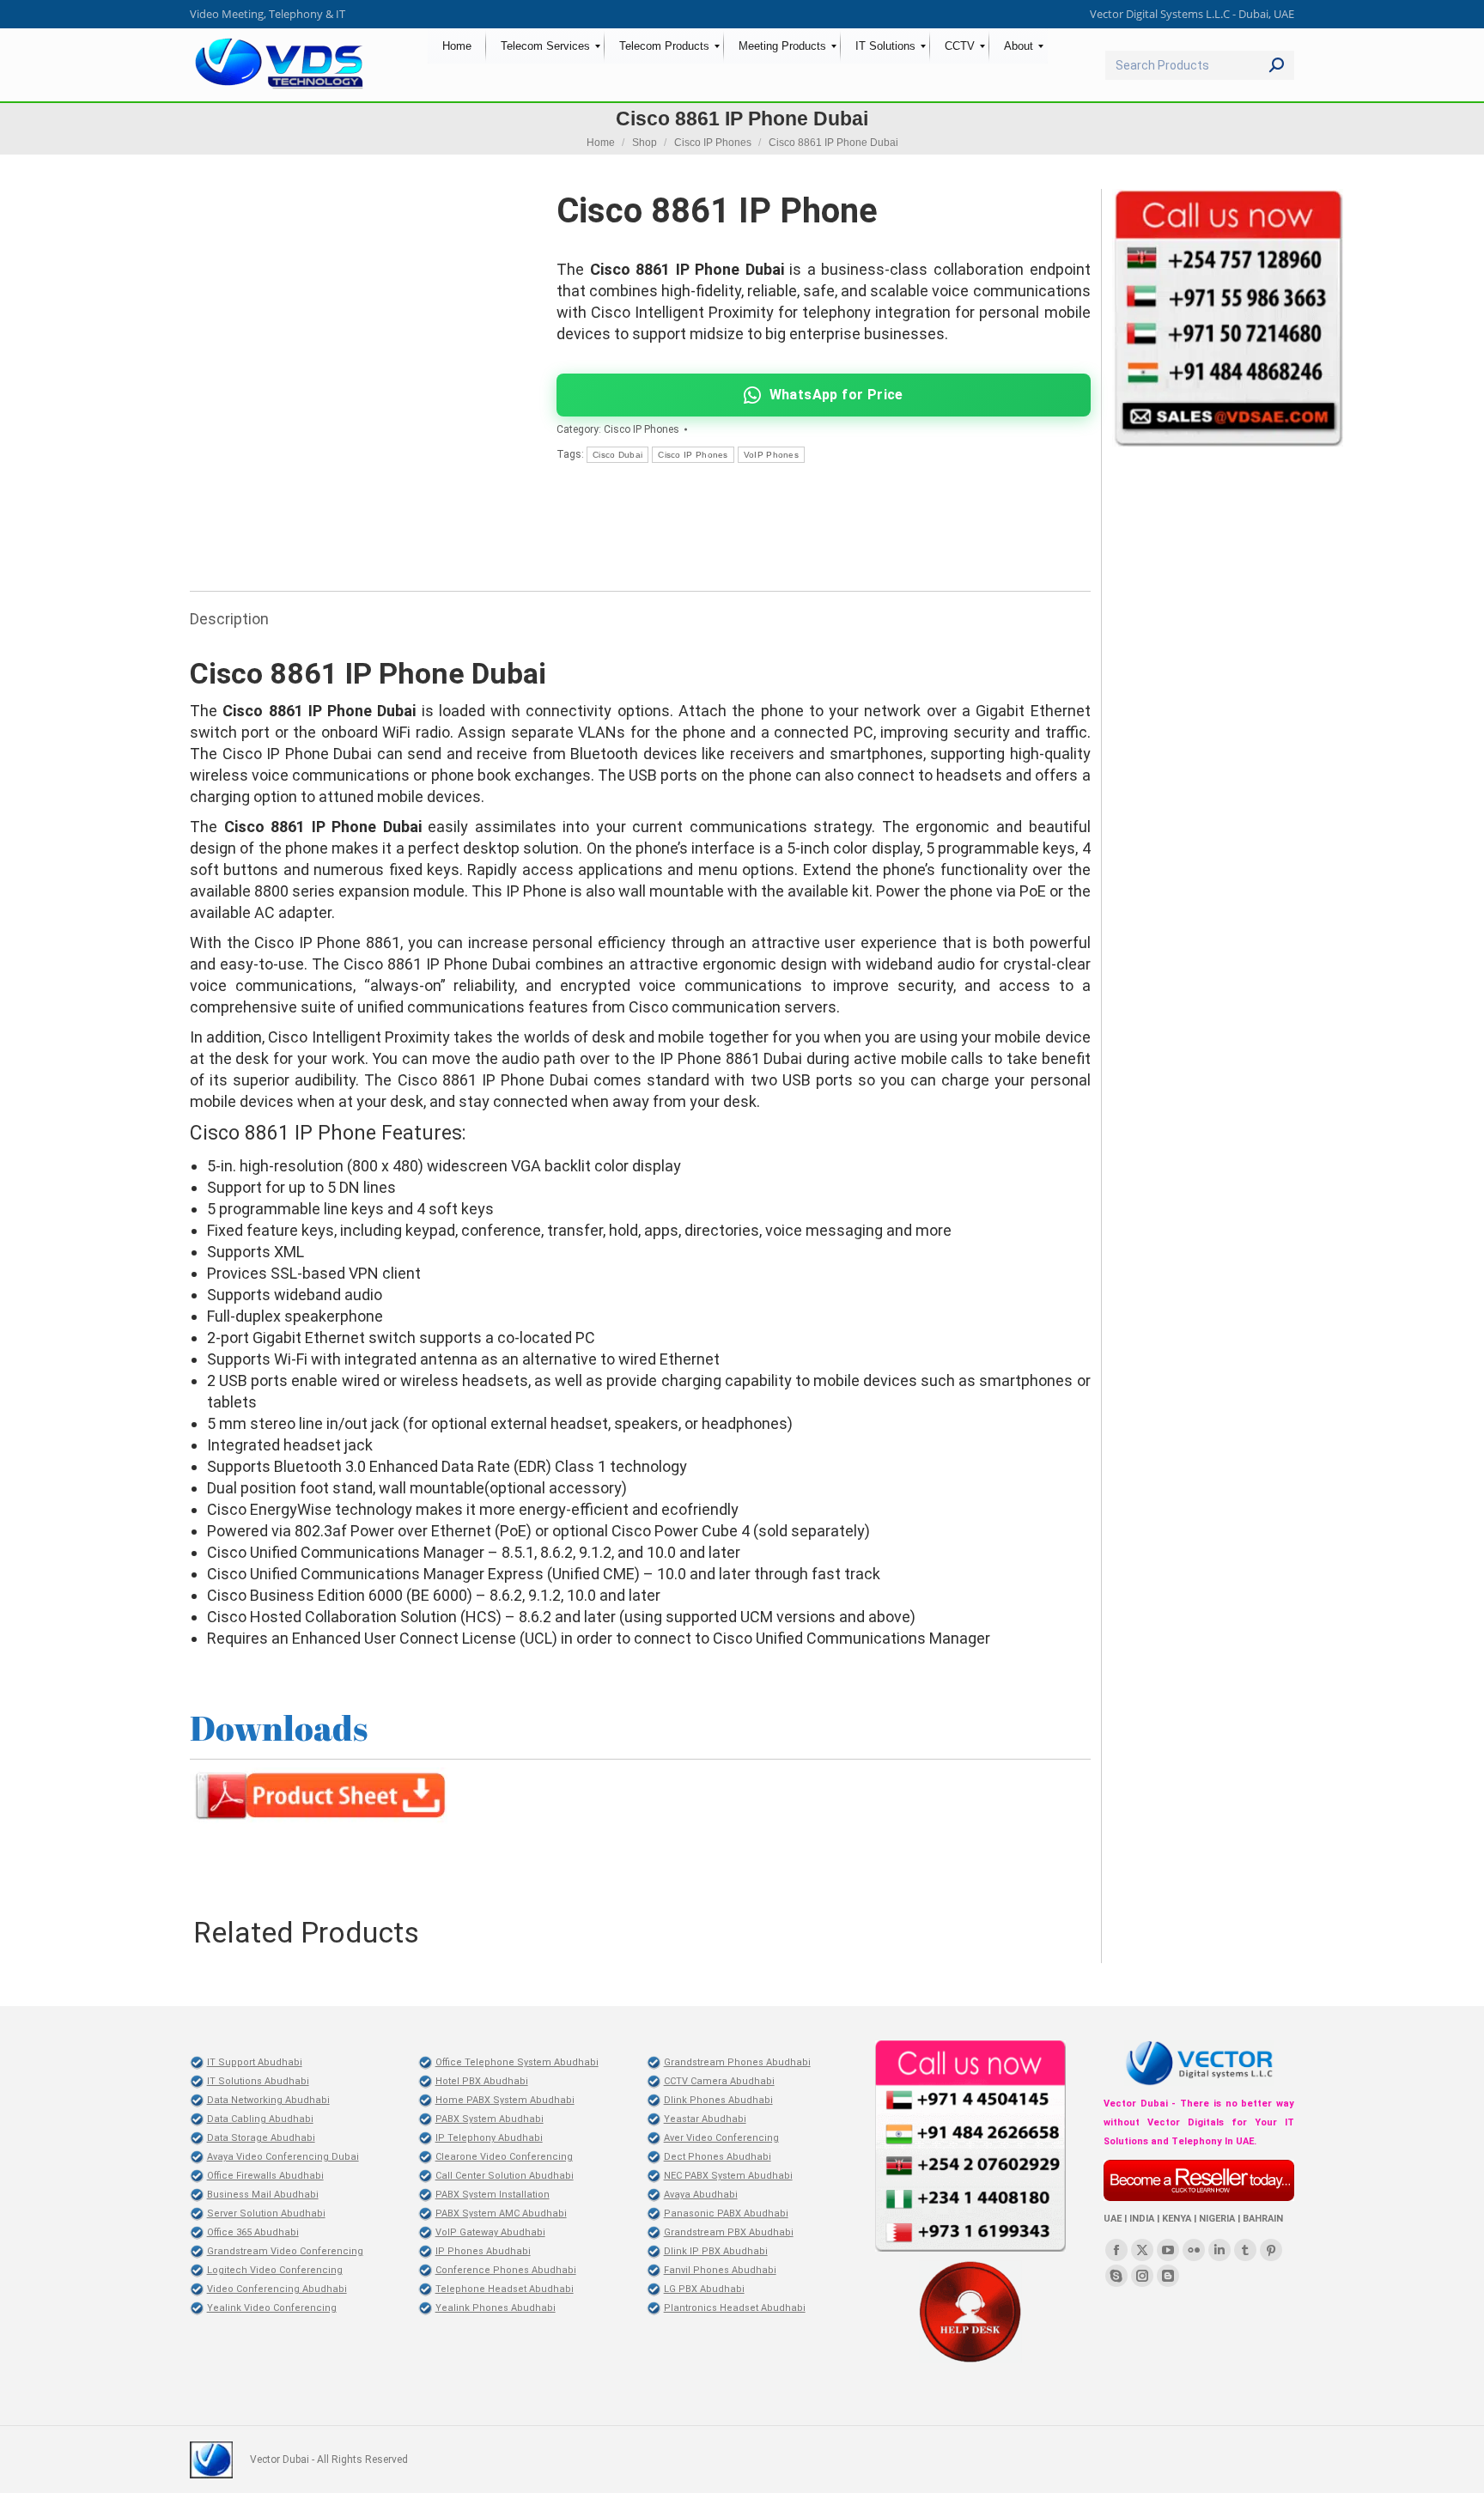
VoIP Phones (771, 455)
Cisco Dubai (617, 455)
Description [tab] (229, 619)
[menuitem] (457, 46)
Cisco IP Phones (642, 429)
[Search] (1277, 65)
